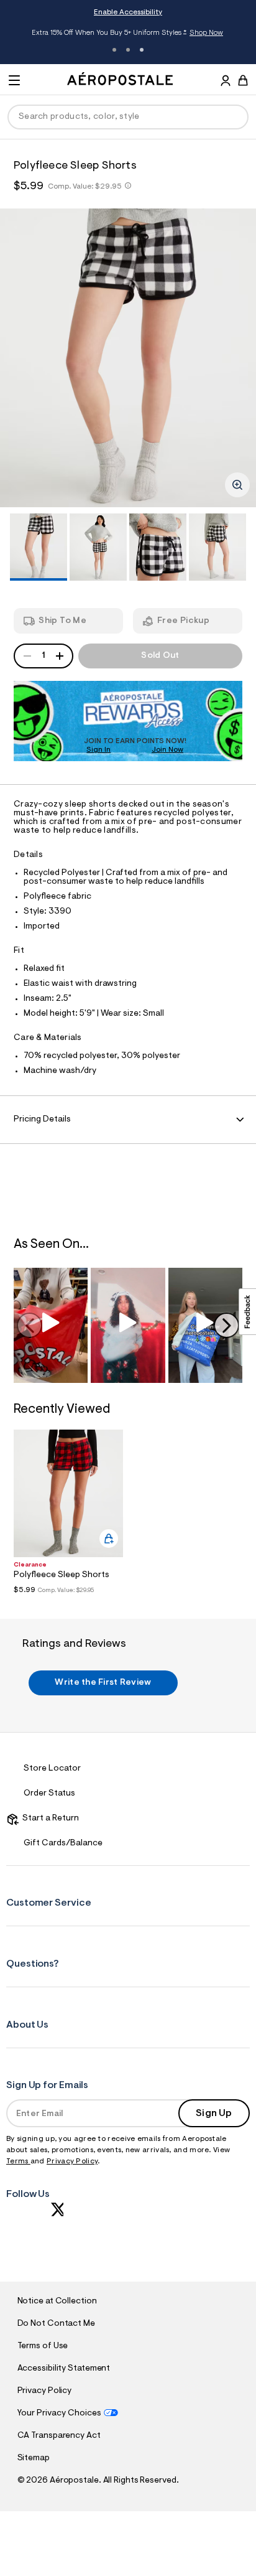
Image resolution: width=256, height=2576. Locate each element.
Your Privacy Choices (59, 2414)
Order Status (49, 1794)
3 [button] (142, 50)
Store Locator (52, 1769)
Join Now (167, 750)
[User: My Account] (226, 82)
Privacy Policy (72, 2161)
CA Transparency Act (59, 2436)
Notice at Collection (57, 2302)
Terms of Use (43, 2346)
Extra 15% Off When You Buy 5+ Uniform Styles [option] (127, 34)
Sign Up (214, 2114)
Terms (18, 2161)
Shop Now (206, 33)
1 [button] (114, 50)
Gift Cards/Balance (63, 1843)
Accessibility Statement (64, 2369)
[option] (128, 358)
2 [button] (128, 50)
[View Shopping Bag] (243, 80)
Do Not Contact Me (56, 2324)
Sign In (98, 750)
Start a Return (49, 1819)
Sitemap (34, 2458)
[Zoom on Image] (237, 485)
